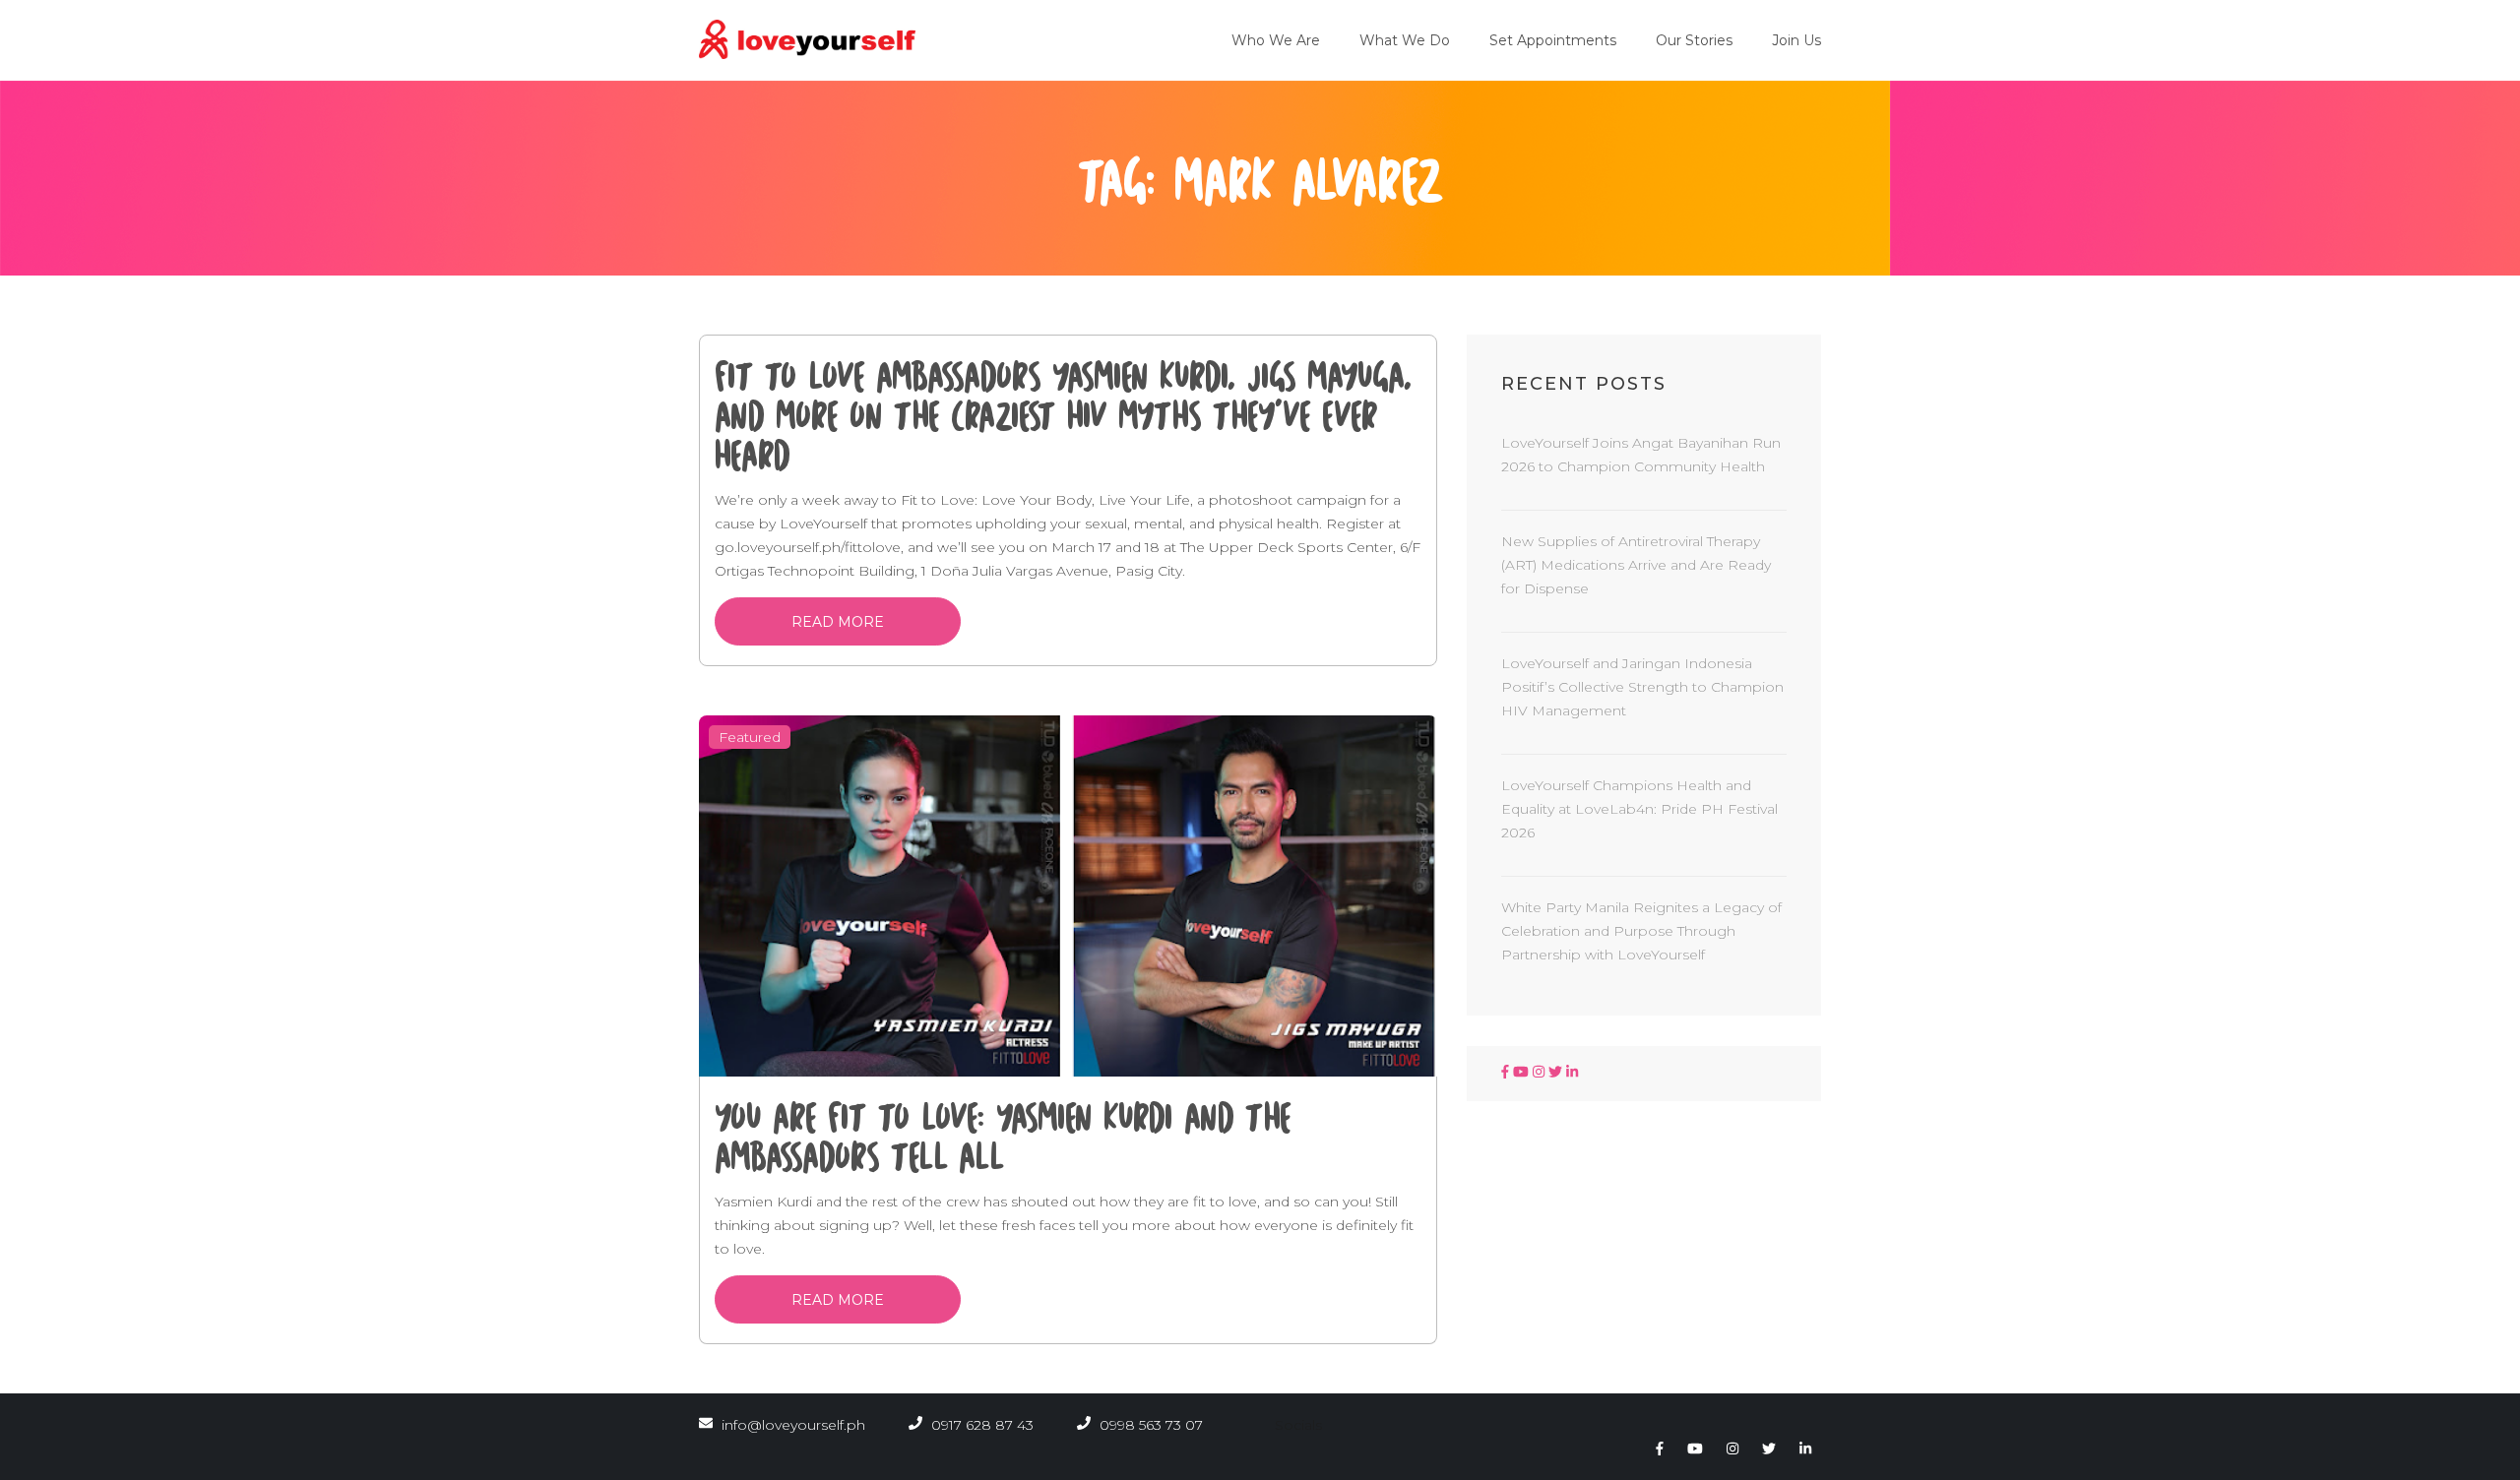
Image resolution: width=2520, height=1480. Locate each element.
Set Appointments (1553, 40)
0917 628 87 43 (980, 1425)
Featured (750, 737)
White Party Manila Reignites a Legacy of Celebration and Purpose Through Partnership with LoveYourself (1641, 931)
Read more (838, 622)
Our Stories (1694, 40)
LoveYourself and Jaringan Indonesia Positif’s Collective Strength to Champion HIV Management (1642, 687)
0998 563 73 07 (1149, 1425)
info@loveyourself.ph (793, 1425)
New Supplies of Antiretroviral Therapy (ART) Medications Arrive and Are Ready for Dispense (1636, 565)
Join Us (1796, 40)
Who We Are (1276, 40)
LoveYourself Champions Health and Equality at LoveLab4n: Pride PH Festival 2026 (1639, 809)
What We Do (1405, 40)
